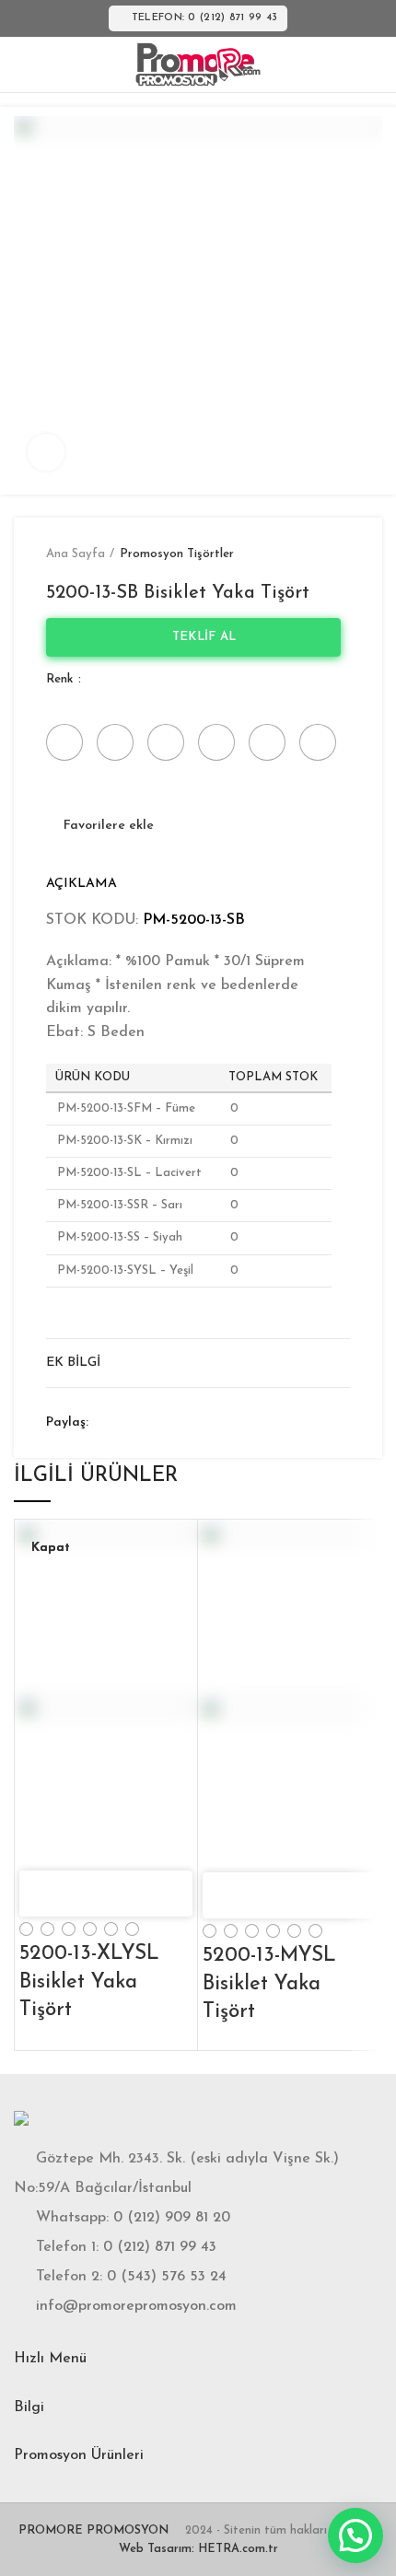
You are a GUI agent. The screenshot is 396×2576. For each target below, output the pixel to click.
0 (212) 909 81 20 (172, 2218)
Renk (61, 679)
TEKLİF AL (198, 637)
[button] (355, 2535)
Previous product (304, 554)
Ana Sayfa (76, 554)
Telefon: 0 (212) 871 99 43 (205, 18)
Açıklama (82, 884)
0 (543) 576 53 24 (167, 2277)
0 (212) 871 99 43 (160, 2247)
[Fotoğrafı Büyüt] (46, 452)
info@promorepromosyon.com (136, 2306)
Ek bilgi (73, 1363)
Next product (341, 554)
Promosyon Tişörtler (177, 554)
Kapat (51, 1548)
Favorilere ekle (109, 826)
